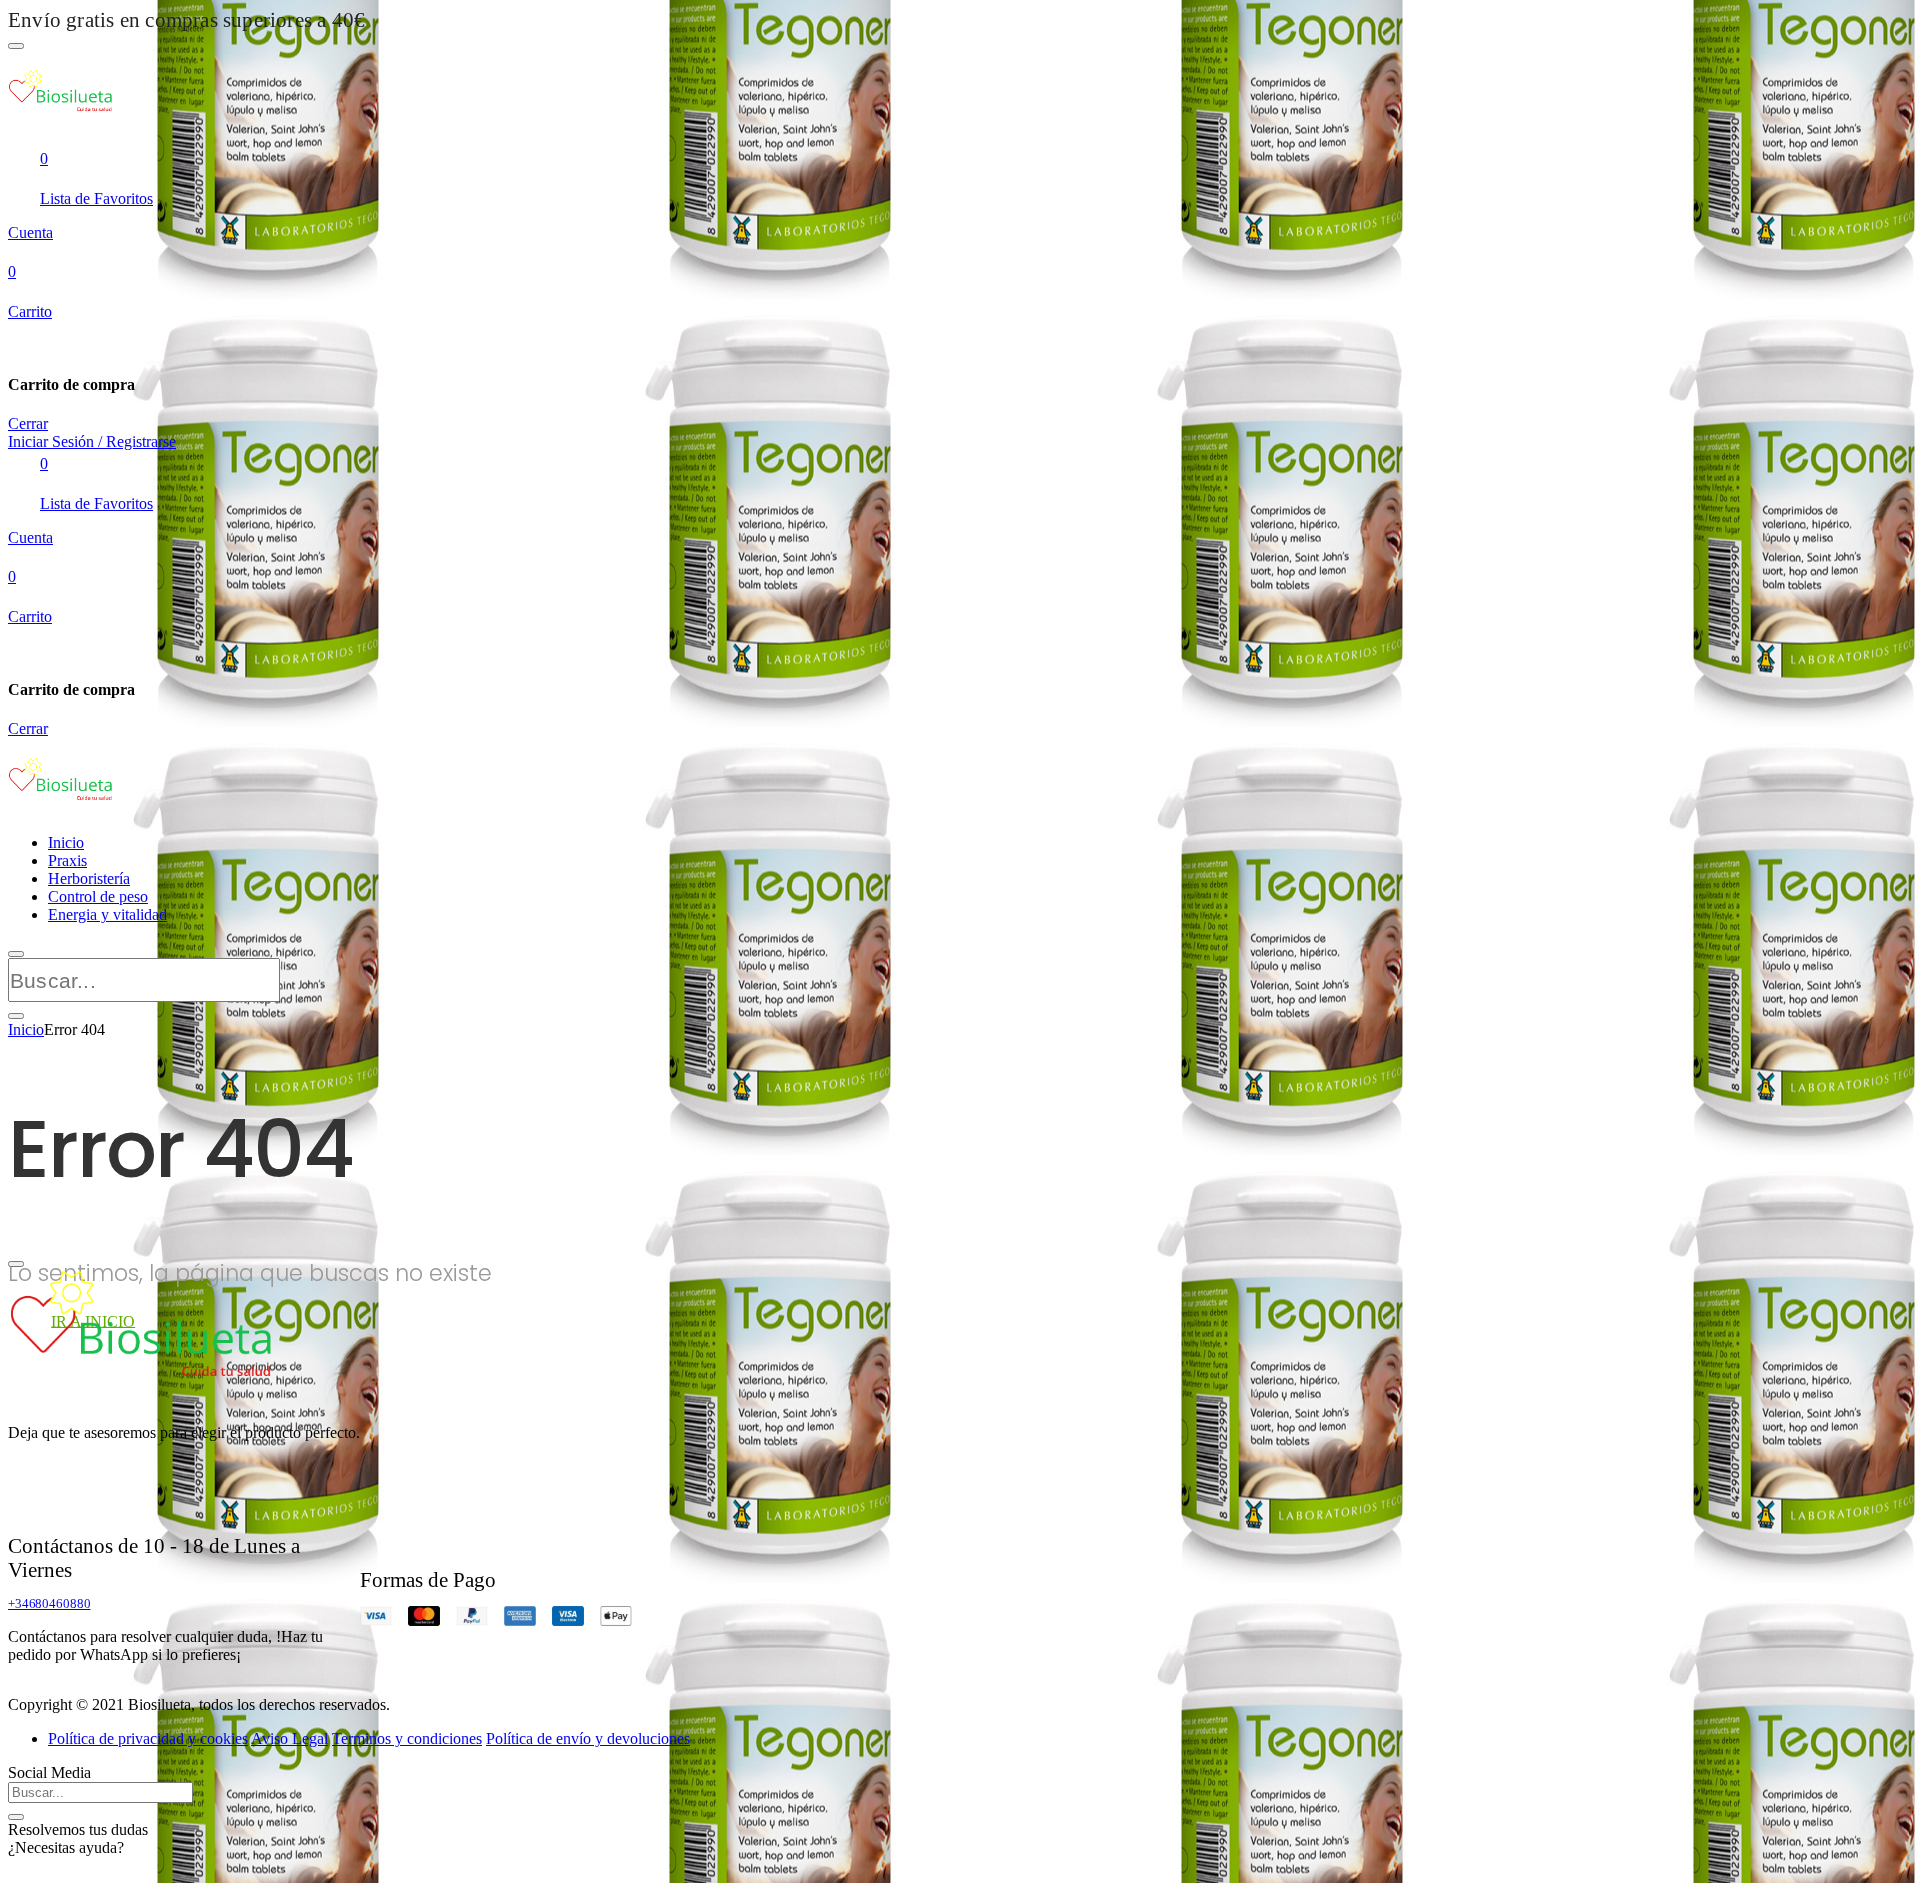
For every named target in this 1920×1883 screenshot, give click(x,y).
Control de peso (98, 896)
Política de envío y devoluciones (588, 1738)
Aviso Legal (289, 1738)
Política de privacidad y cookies (148, 1738)
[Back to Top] (16, 1264)
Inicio (66, 842)
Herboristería (89, 878)
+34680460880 (49, 1603)
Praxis (67, 860)
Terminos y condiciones (407, 1738)
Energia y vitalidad (107, 914)
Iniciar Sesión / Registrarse (92, 441)
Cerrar (28, 423)
